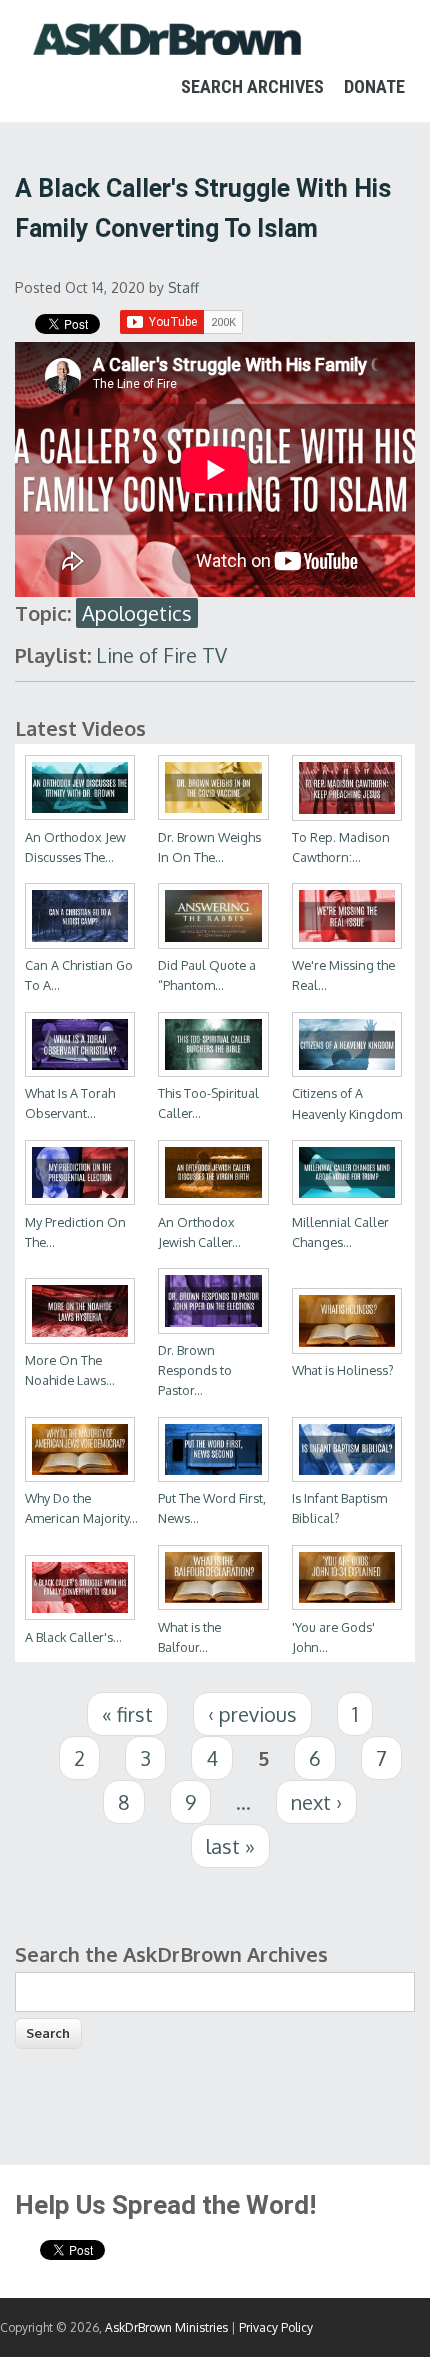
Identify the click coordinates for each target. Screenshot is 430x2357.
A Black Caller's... (73, 1637)
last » (230, 1846)
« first (127, 1714)
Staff (183, 287)
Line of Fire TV (161, 655)
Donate (374, 86)
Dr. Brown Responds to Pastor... (195, 1370)
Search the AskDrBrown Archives (171, 1954)
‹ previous (252, 1714)
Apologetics (137, 613)
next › (316, 1802)
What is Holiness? (343, 1370)
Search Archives (252, 86)
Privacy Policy (276, 2327)
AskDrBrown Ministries (166, 2327)
